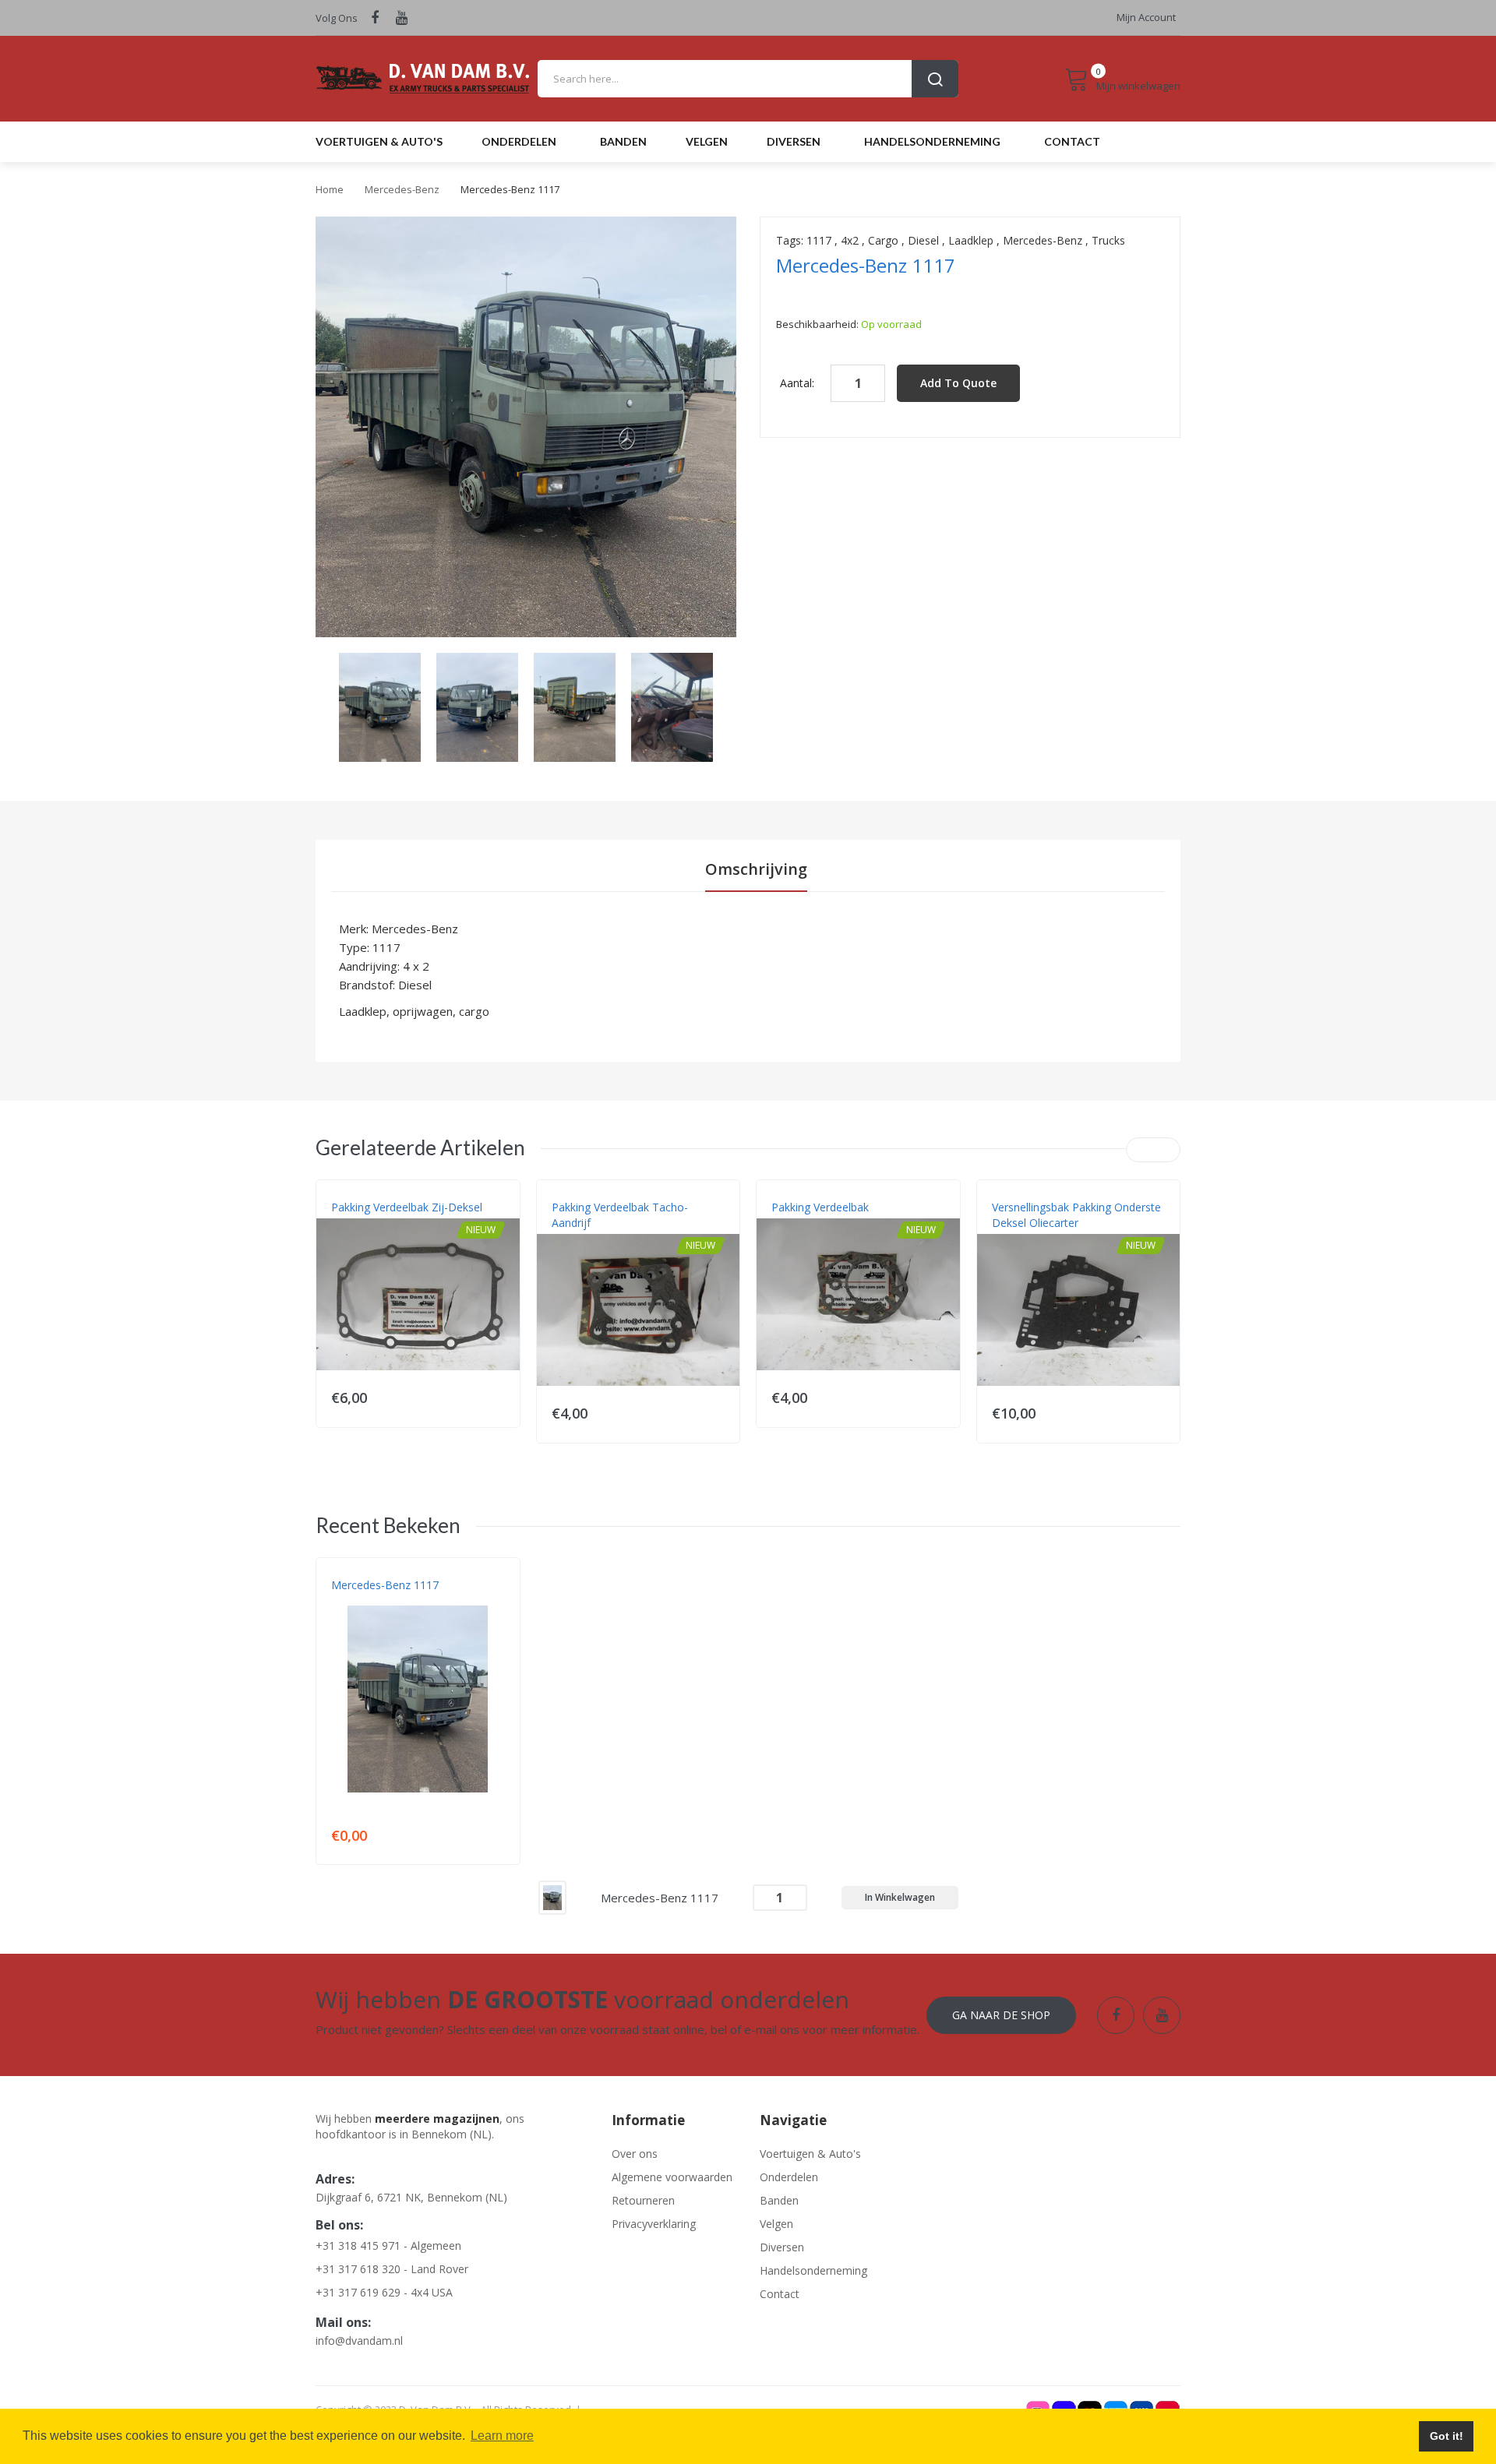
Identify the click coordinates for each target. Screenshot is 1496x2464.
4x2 (850, 240)
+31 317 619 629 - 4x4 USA (384, 2292)
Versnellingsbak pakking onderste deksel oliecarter (1076, 1215)
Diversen (782, 2247)
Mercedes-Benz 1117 (385, 1585)
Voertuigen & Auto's (810, 2154)
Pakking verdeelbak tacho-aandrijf (620, 1215)
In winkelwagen (900, 1897)
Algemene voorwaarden (672, 2177)
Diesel (923, 240)
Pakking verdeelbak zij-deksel (407, 1207)
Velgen (776, 2224)
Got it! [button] (1447, 2436)
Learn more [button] (502, 2436)
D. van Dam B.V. (367, 1601)
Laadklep (971, 240)
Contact (780, 2294)
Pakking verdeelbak (820, 1207)
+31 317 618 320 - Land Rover (392, 2269)
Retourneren (643, 2200)
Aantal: (797, 383)
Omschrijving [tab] (756, 869)
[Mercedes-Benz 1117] (380, 706)
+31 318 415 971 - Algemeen (388, 2245)
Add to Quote (958, 383)
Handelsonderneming (813, 2270)
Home (330, 189)
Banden (779, 2200)
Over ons (635, 2154)
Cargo (883, 240)
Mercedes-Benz (402, 189)
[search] (748, 79)
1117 (819, 240)
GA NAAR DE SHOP (1001, 2015)
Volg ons (337, 18)
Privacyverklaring (654, 2224)
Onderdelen (789, 2177)
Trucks (1108, 240)
